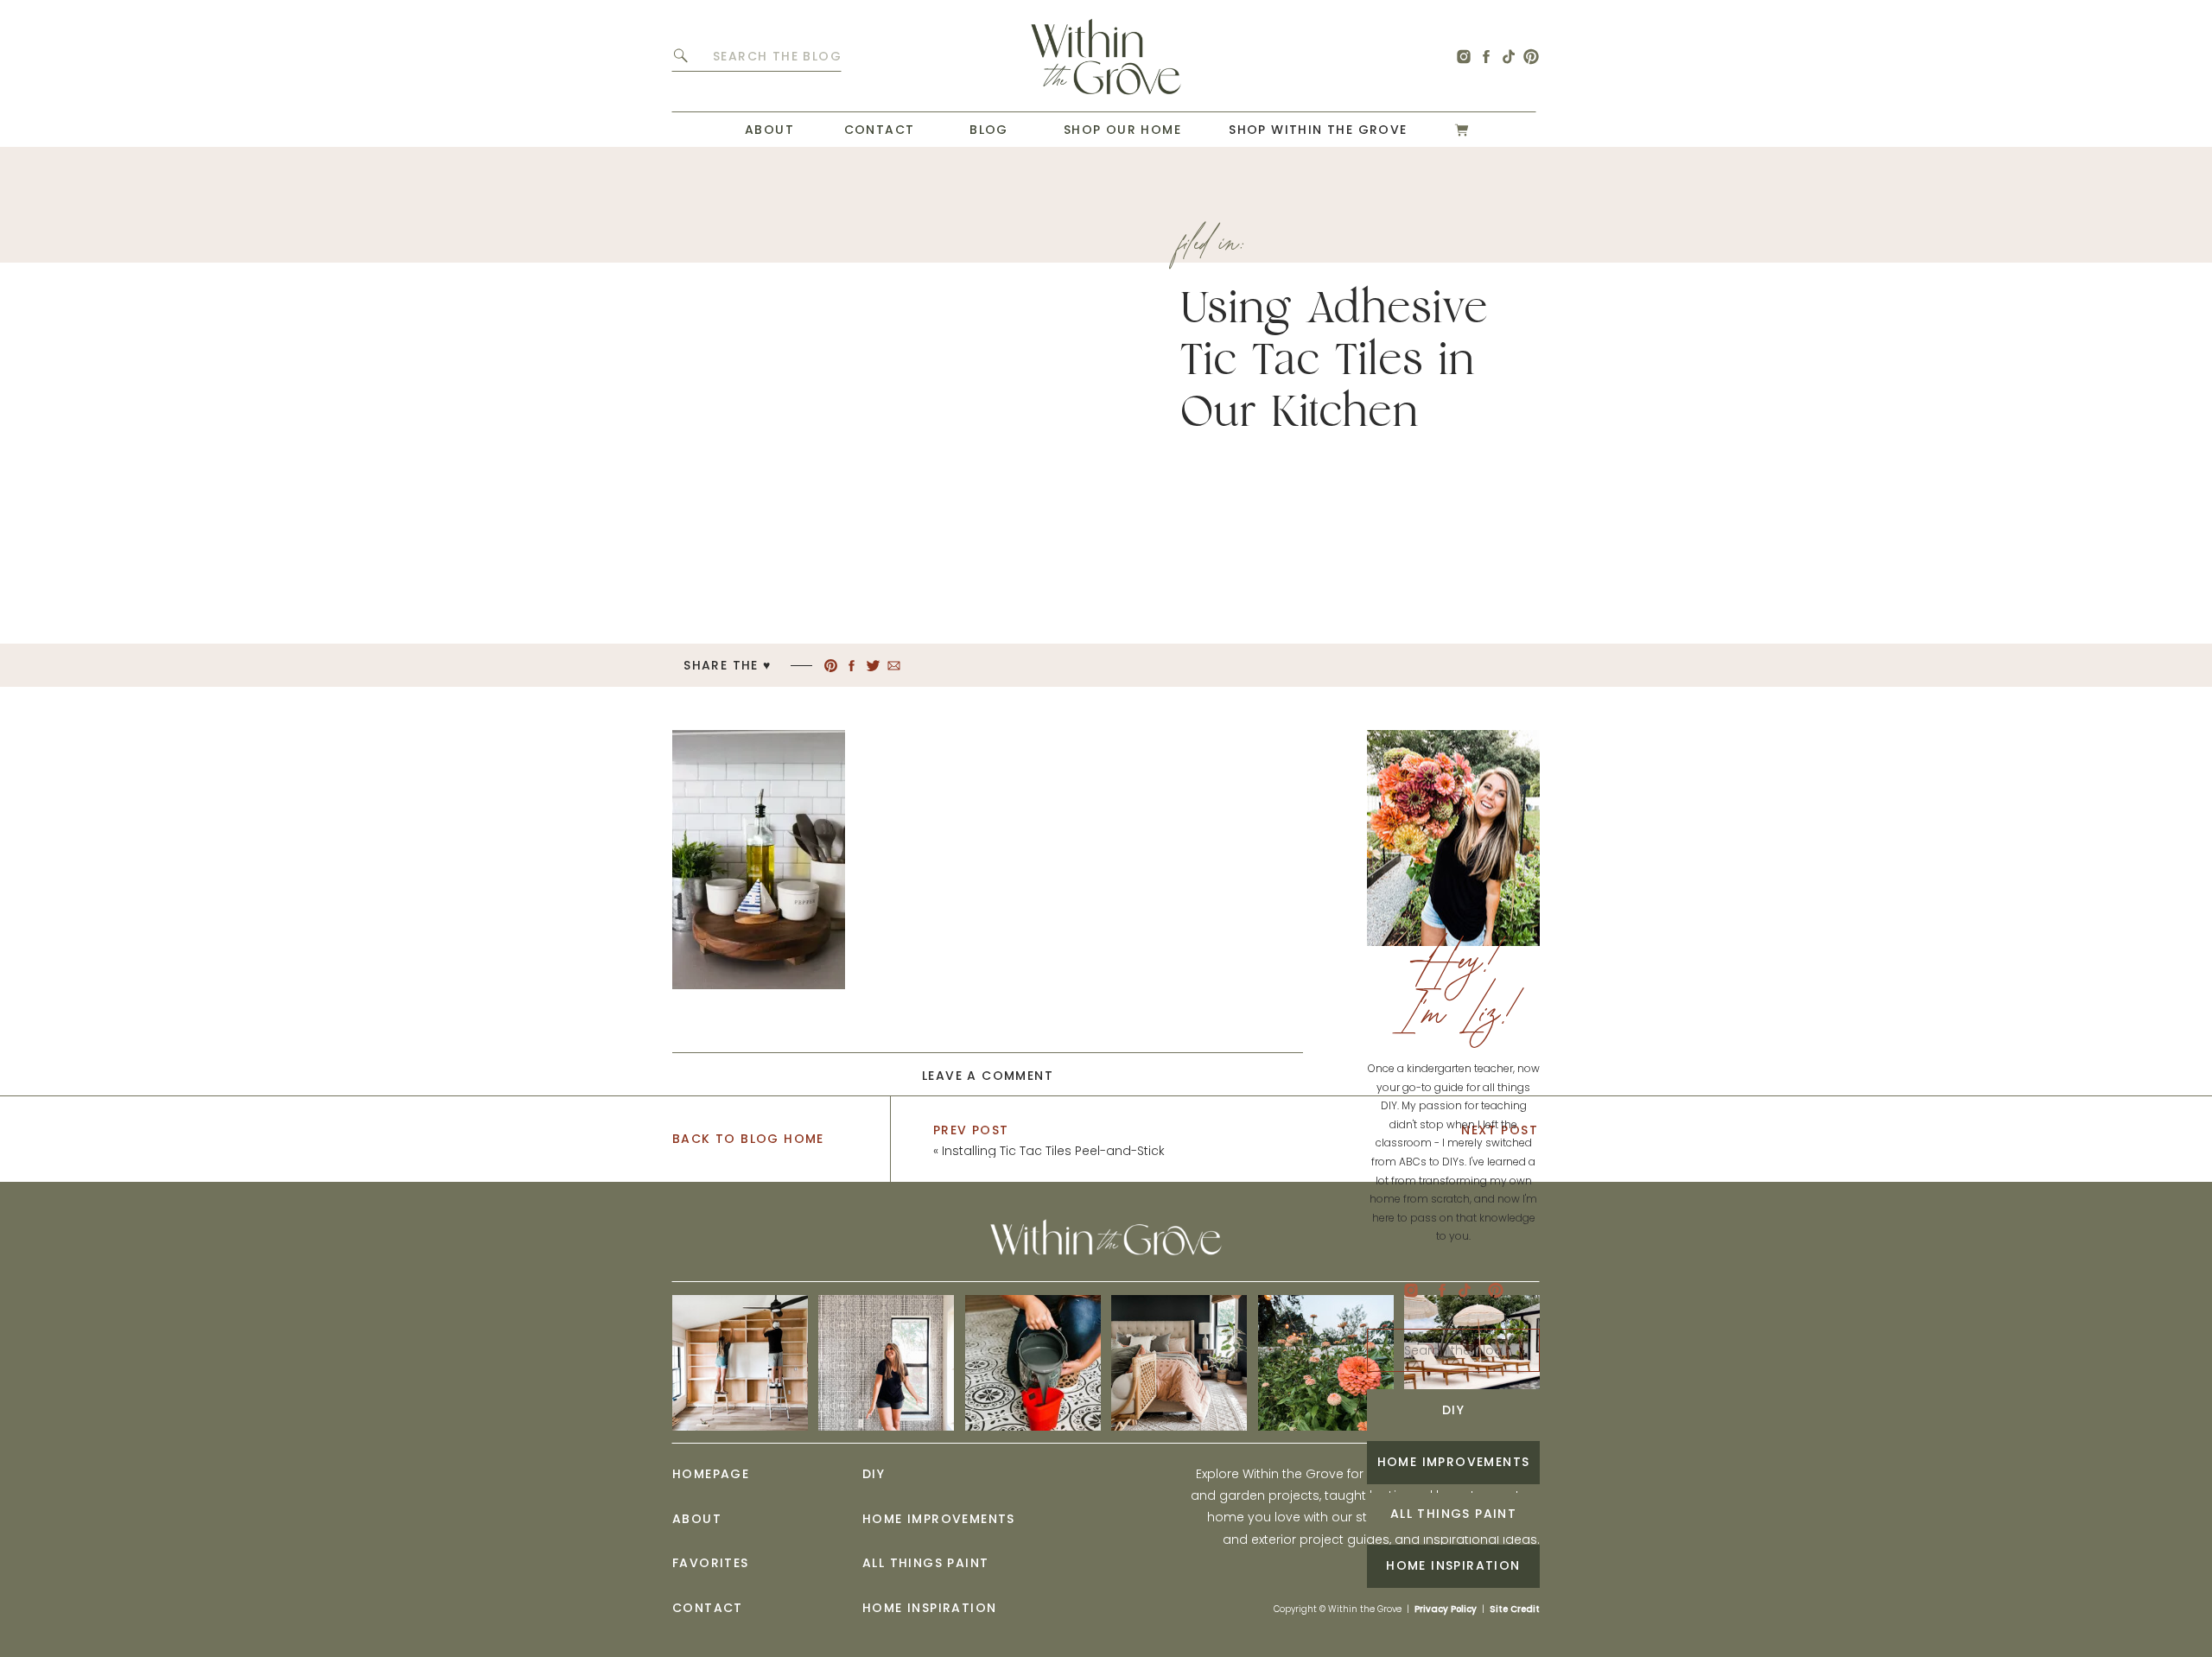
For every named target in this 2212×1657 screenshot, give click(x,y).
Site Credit (1515, 1609)
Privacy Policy (1446, 1609)
